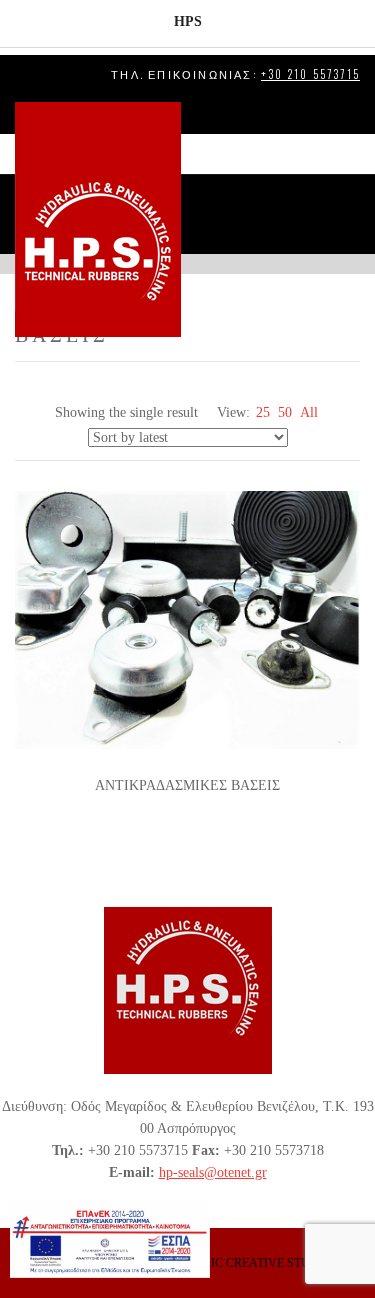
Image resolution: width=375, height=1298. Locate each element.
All (309, 412)
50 (285, 412)
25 (263, 412)
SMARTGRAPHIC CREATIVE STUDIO (230, 1263)
